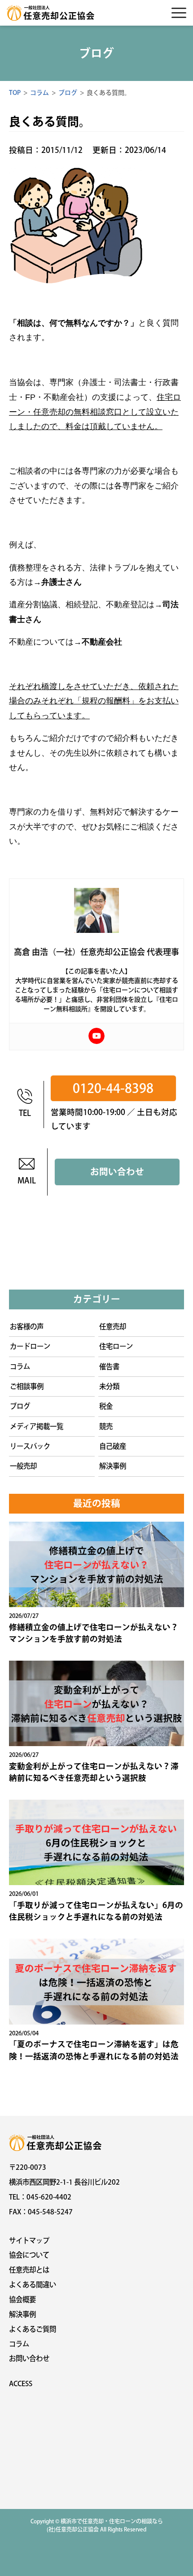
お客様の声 (27, 1326)
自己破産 (113, 1446)
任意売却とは (29, 2270)
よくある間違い (33, 2285)
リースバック (30, 1446)
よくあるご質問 (33, 2329)
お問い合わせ (117, 1172)
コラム (20, 1366)
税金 (106, 1406)
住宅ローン (116, 1346)
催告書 (109, 1366)
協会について (29, 2255)
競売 (106, 1426)
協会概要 (22, 2299)
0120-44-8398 (113, 1088)
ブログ (20, 1406)
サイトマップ (29, 2240)
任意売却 (113, 1326)
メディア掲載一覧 (37, 1426)
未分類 (109, 1386)
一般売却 (23, 1466)
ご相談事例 (27, 1386)
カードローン (30, 1346)
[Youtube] (96, 1036)
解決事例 (113, 1466)
